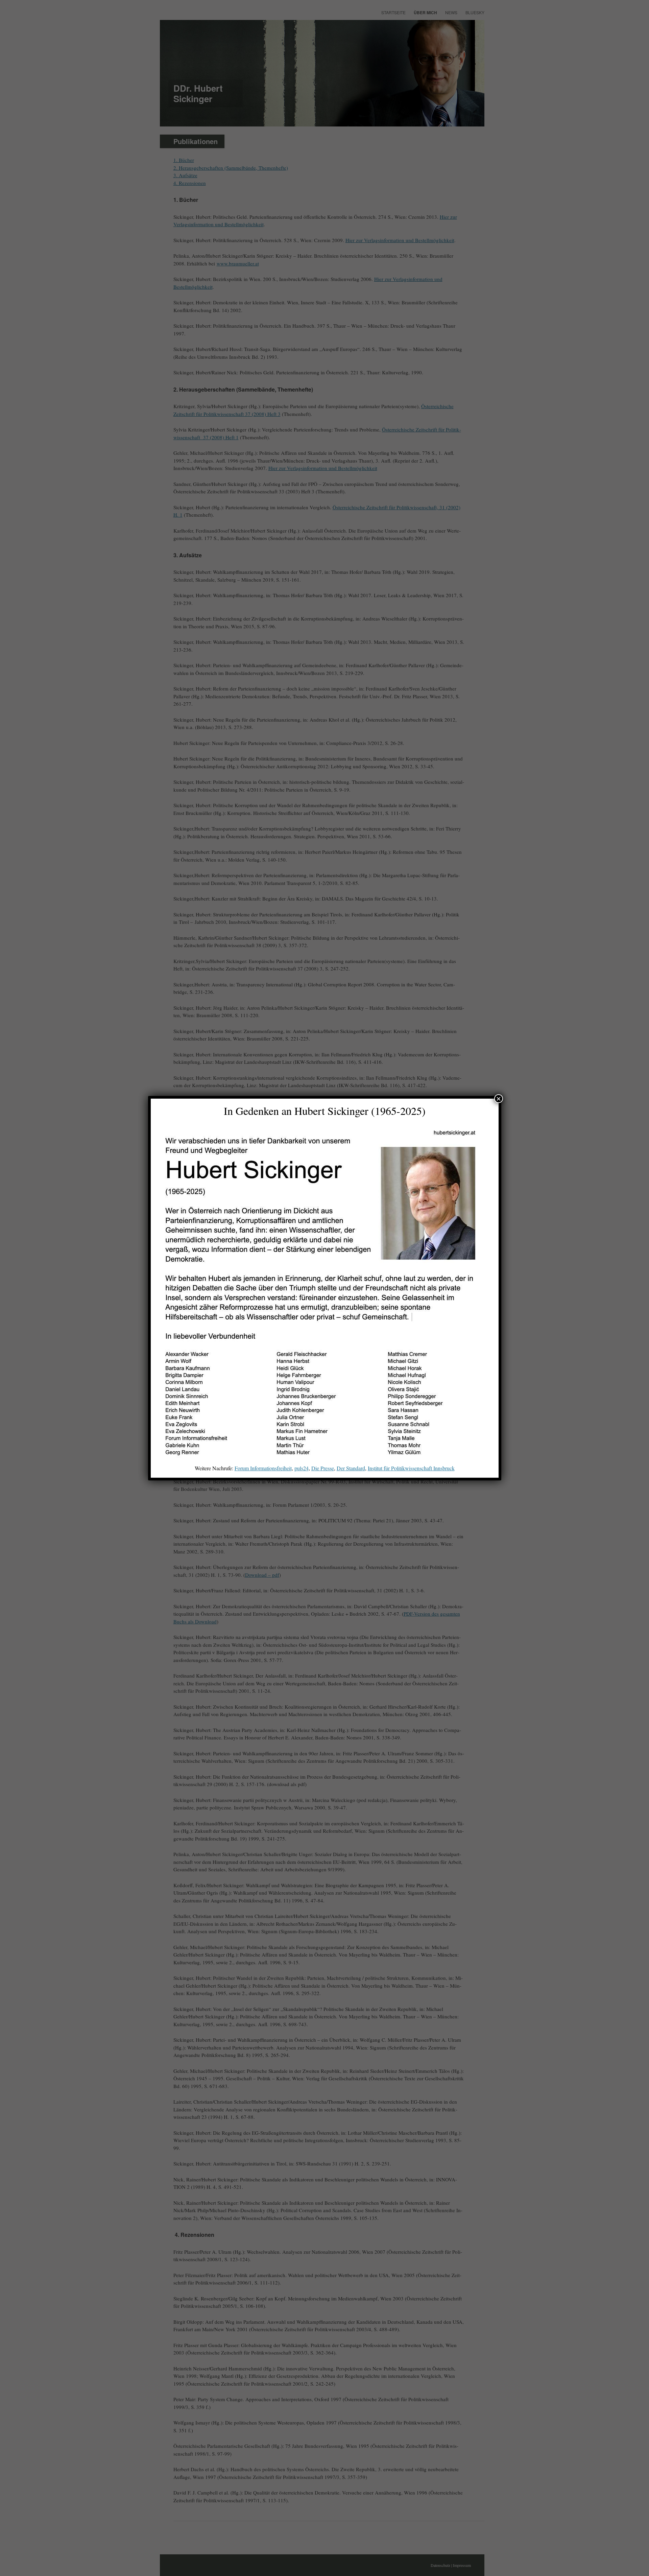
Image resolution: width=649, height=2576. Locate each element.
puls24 (302, 1468)
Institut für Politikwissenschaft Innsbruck (411, 1468)
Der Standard (351, 1468)
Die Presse (323, 1468)
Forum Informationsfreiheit (263, 1468)
